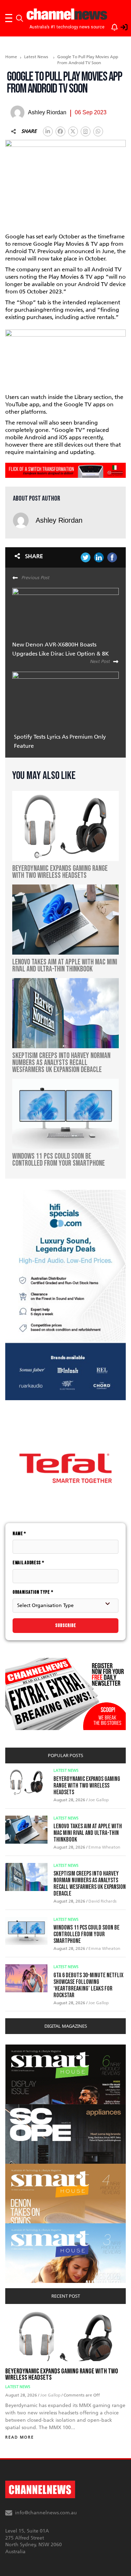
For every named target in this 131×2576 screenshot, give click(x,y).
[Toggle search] (20, 18)
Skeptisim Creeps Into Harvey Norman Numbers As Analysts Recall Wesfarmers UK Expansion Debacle (90, 1884)
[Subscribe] (111, 26)
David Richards (103, 1901)
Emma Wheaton (104, 1847)
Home (11, 57)
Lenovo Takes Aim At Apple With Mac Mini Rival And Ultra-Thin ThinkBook (88, 1833)
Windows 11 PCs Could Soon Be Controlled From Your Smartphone (86, 1934)
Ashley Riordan (59, 520)
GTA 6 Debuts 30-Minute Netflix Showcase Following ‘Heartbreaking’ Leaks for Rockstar (88, 1985)
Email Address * (28, 1563)
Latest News (36, 57)
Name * (19, 1534)
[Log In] (120, 26)
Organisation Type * (33, 1592)
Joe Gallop (99, 1800)
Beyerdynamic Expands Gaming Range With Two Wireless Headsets (87, 1786)
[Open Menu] (9, 18)
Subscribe (66, 1625)
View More (19, 2048)
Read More (20, 2437)
